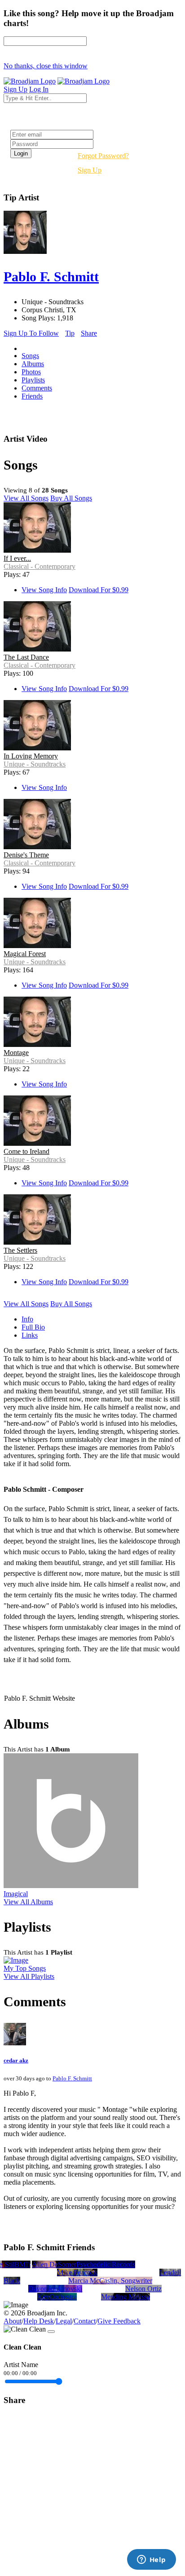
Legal (64, 2321)
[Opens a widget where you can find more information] (151, 2560)
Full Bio (33, 1327)
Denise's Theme (26, 855)
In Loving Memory (31, 756)
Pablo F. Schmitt (72, 2078)
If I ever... (17, 558)
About (13, 2321)
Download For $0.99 (99, 590)
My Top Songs (25, 1968)
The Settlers (20, 1250)
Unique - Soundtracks (35, 764)
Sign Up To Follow (31, 333)
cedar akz (16, 2060)
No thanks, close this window (46, 66)
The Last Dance (26, 657)
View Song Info (44, 590)
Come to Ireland (26, 1151)
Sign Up (90, 170)
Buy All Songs (71, 498)
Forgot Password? (103, 156)
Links (30, 1335)
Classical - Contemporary (40, 566)
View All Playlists (29, 1976)
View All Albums (28, 1902)
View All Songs (26, 498)
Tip (70, 333)
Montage (16, 1053)
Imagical (16, 1894)
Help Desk (39, 2321)
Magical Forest (25, 954)
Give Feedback (119, 2321)
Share (89, 333)
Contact (85, 2321)
